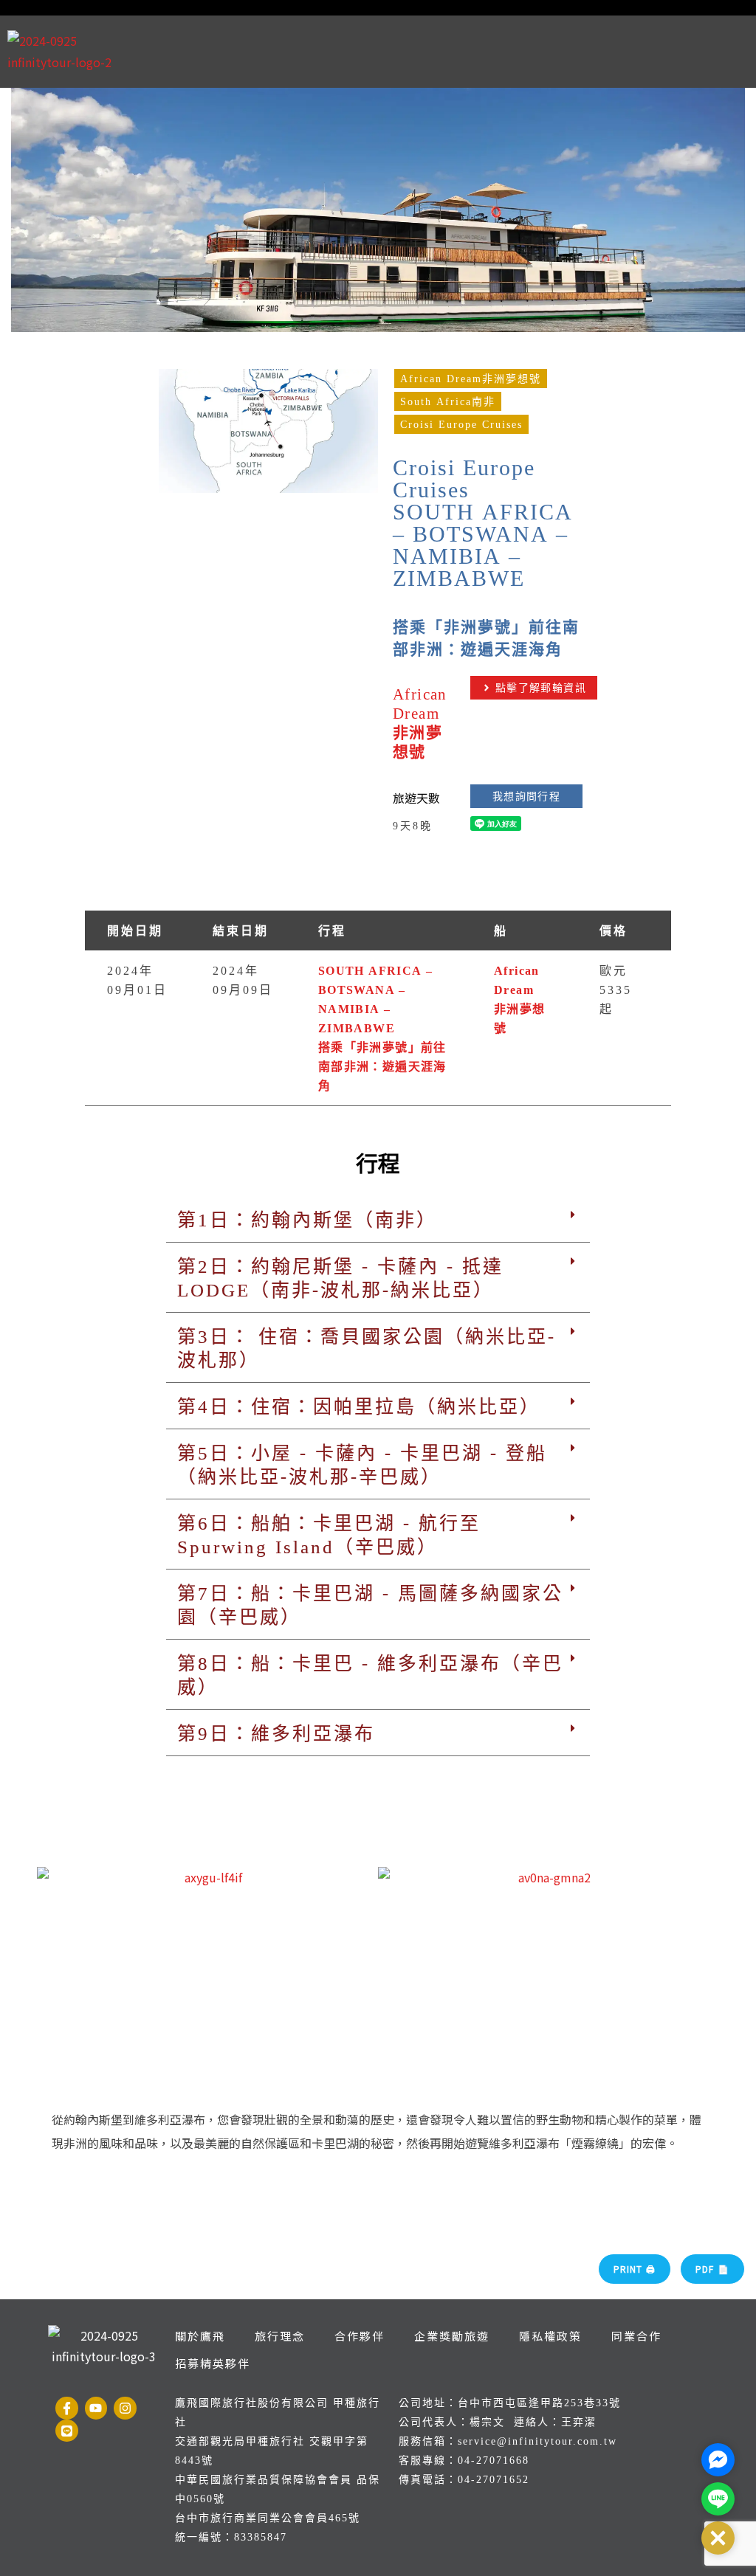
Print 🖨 (635, 2269)
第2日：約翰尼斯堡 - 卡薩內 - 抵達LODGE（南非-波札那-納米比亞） (340, 1277)
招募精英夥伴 (213, 2363)
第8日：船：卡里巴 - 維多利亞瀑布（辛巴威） (370, 1674)
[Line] (67, 2431)
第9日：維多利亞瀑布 (276, 1733)
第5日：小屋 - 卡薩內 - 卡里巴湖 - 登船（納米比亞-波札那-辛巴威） (362, 1464)
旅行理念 (280, 2336)
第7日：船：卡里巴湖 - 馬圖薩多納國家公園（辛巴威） (370, 1604)
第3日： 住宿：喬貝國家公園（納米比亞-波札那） (367, 1347)
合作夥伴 (360, 2336)
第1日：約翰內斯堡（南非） (307, 1219)
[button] (378, 1219)
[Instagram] (125, 2408)
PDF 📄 (712, 2269)
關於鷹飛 (200, 2336)
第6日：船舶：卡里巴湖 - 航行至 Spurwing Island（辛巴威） (329, 1534)
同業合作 (636, 2336)
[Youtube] (96, 2408)
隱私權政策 (550, 2336)
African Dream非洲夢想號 (471, 379)
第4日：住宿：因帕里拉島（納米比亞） (359, 1406)
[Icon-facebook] (67, 2408)
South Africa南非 (448, 401)
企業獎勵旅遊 (452, 2336)
